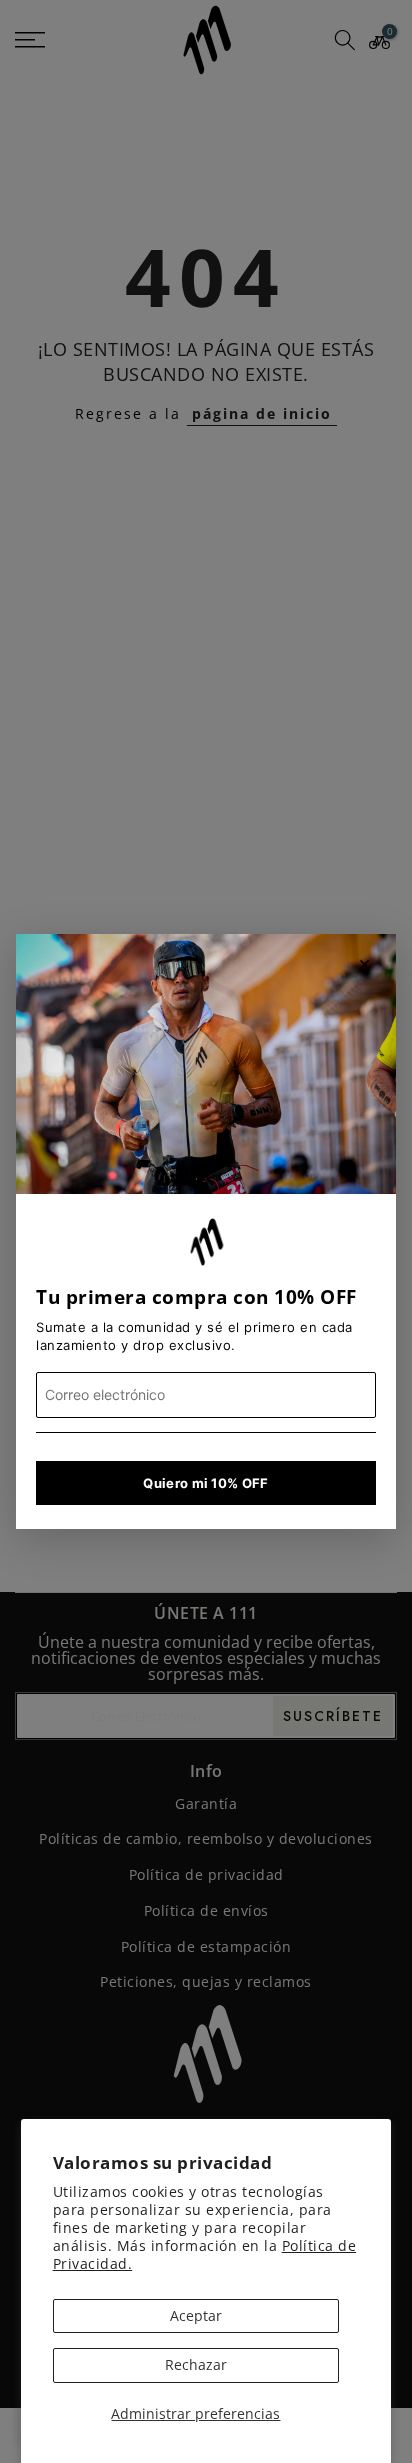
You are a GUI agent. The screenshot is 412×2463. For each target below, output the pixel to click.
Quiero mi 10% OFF (205, 1483)
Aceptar (196, 2315)
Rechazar (196, 2364)
